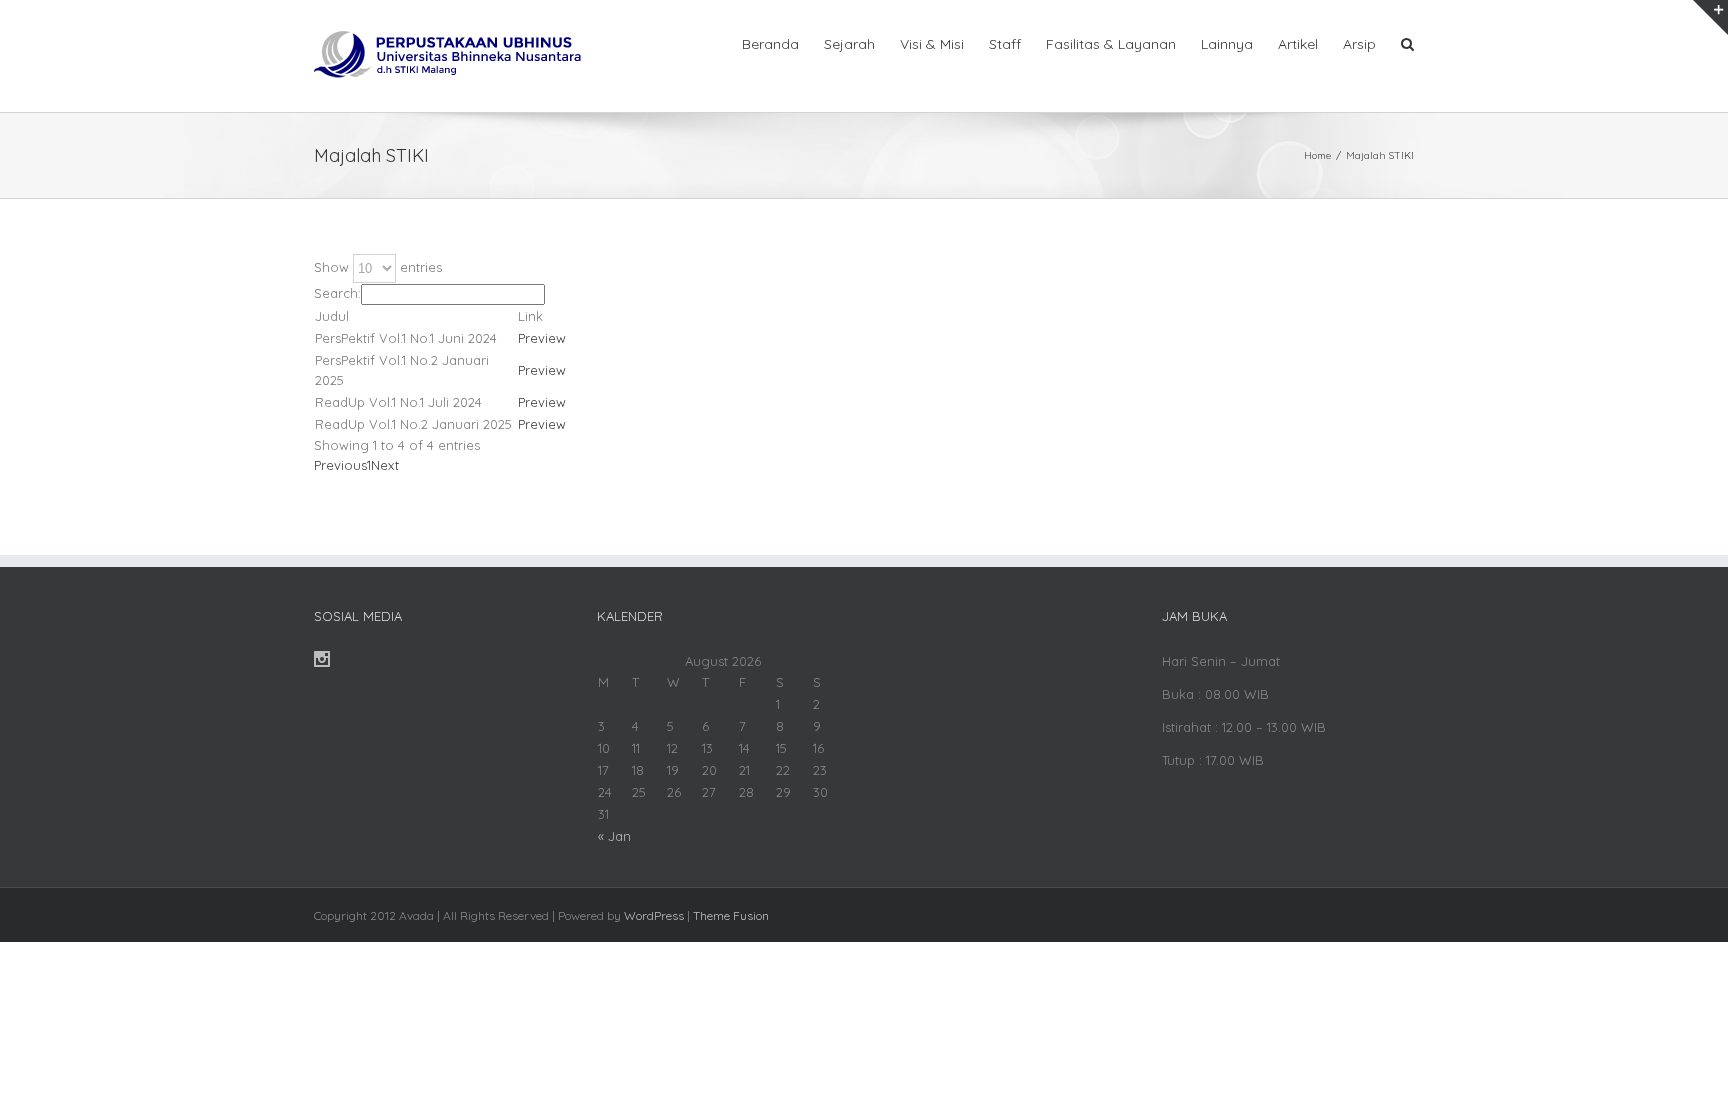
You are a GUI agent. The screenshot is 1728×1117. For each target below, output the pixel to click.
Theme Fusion (731, 915)
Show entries (378, 267)
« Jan (614, 836)
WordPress (654, 915)
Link (530, 316)
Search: (337, 293)
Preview (542, 338)
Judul (332, 316)
